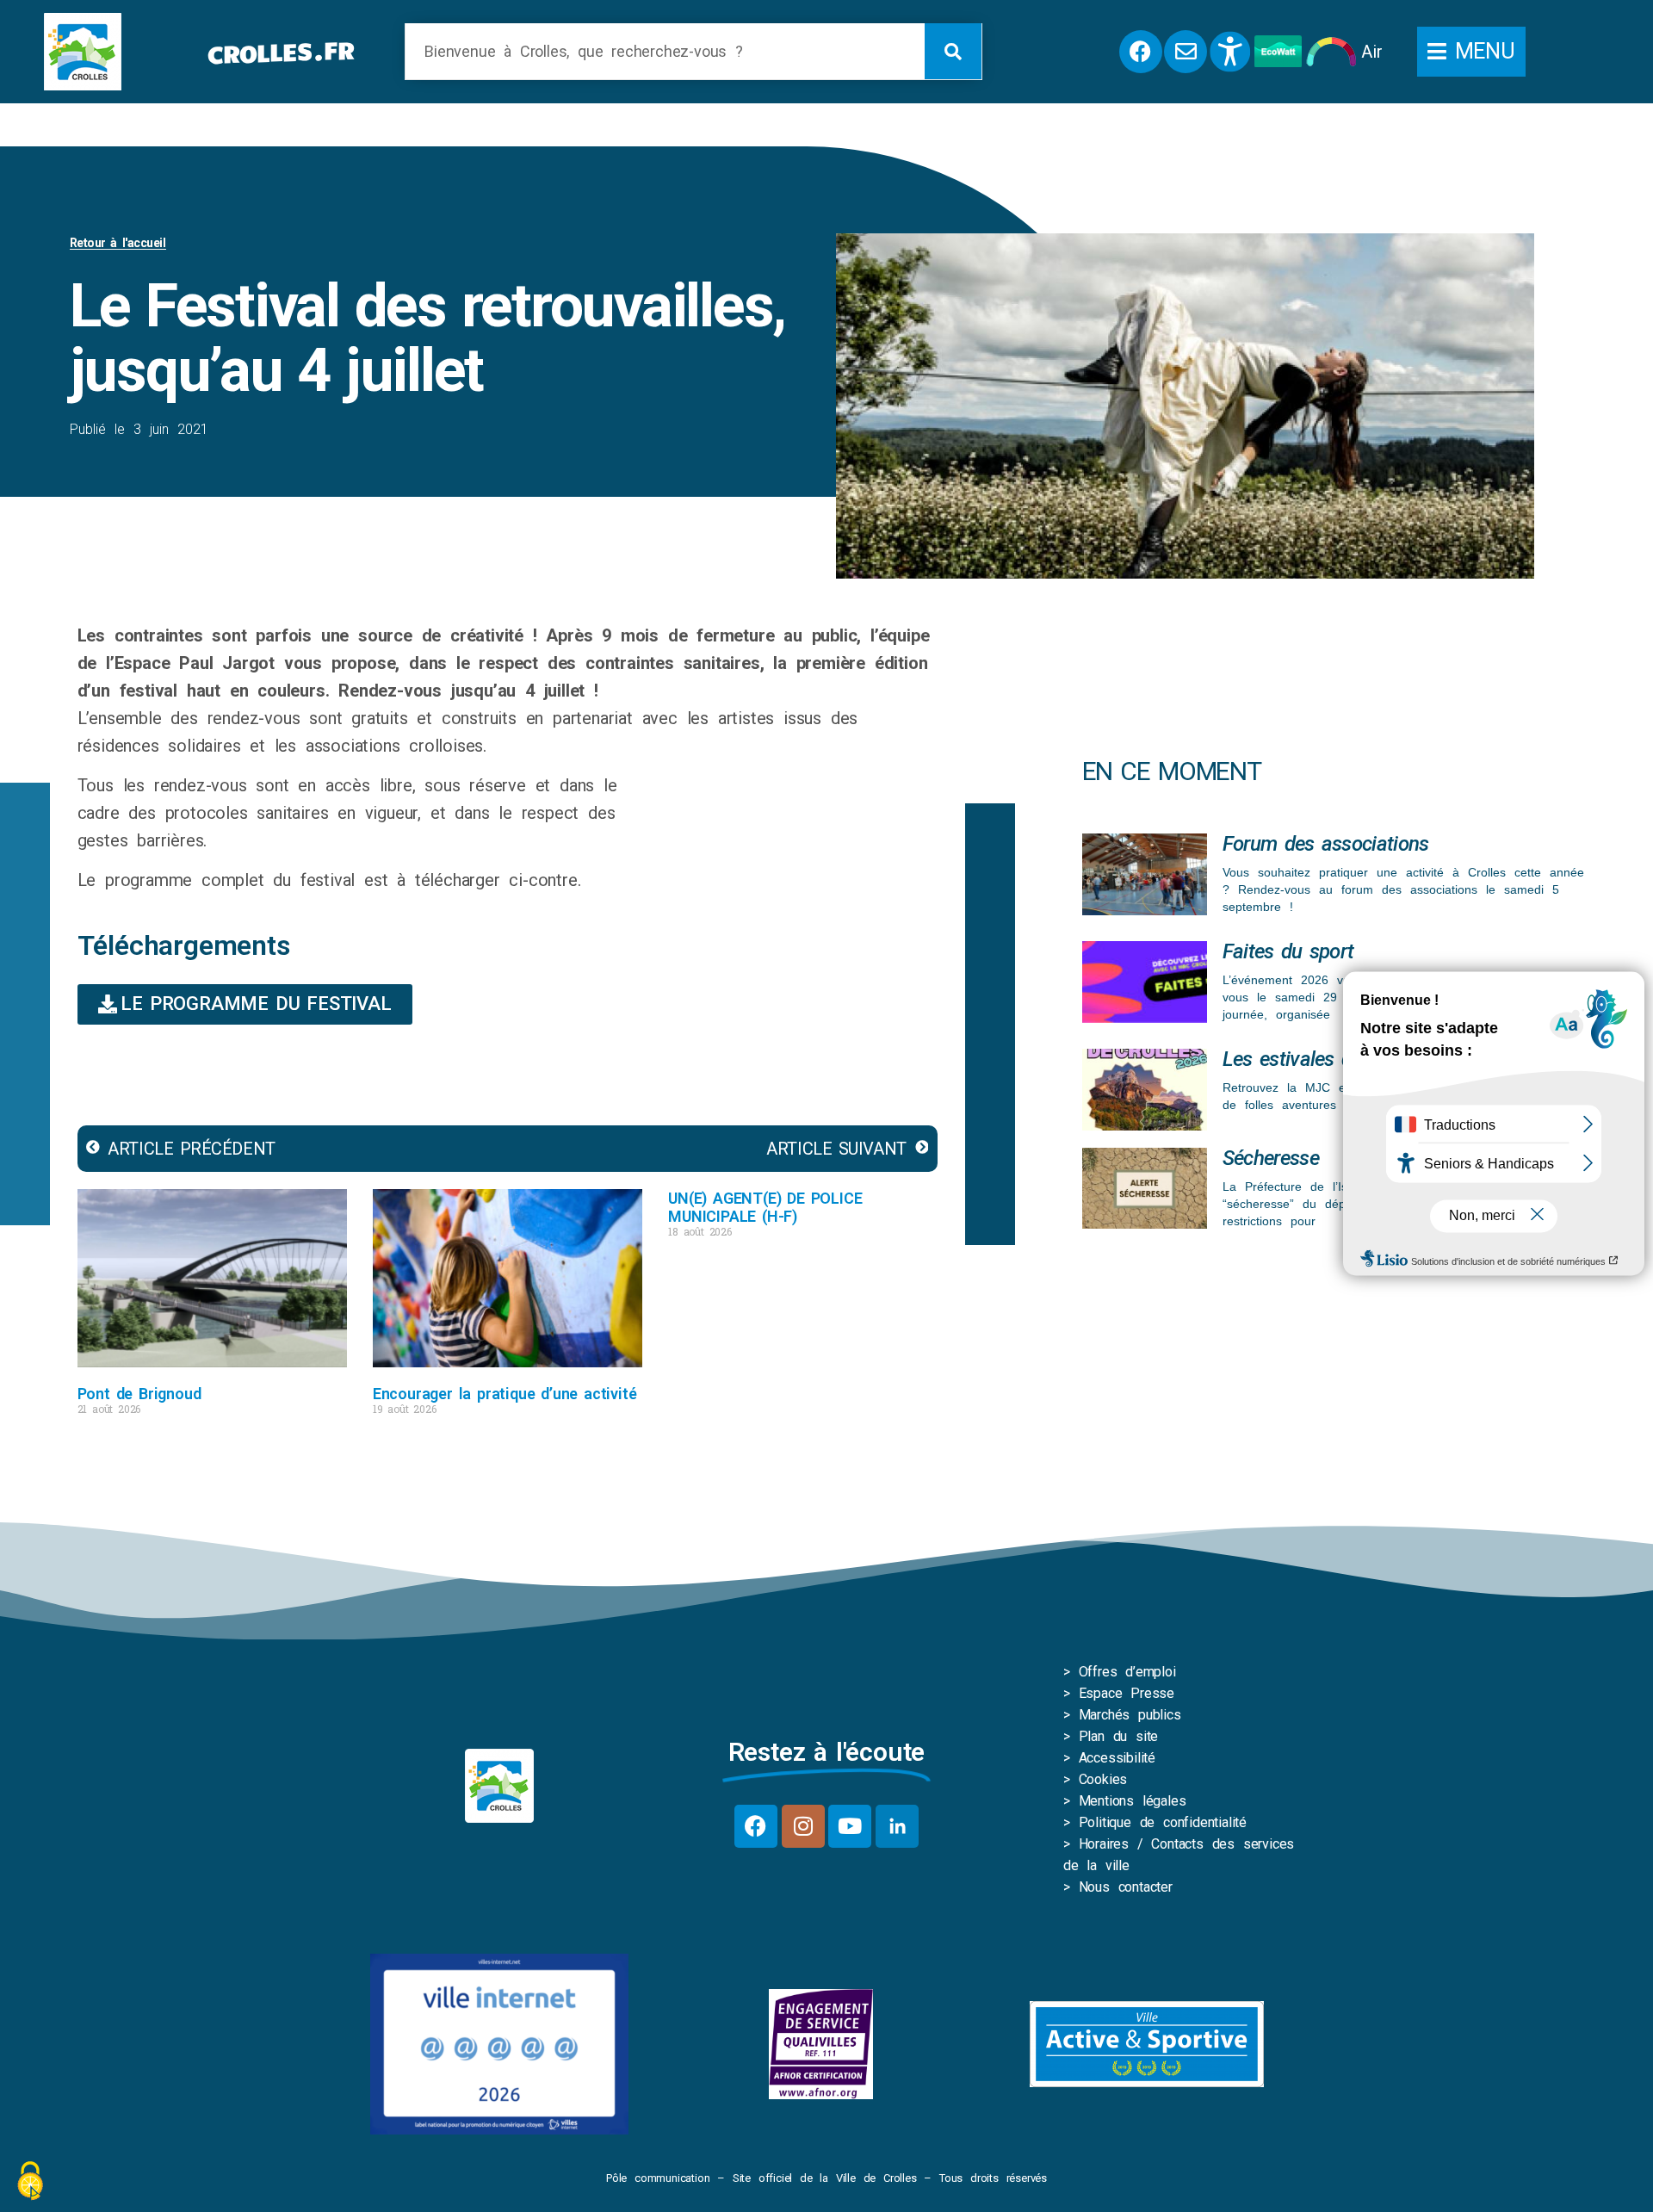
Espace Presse (1127, 1693)
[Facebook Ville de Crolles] (1141, 52)
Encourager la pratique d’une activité (505, 1394)
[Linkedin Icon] (897, 1826)
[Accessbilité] (1230, 52)
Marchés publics (1130, 1715)
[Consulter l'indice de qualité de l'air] (1331, 52)
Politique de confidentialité (1163, 1822)
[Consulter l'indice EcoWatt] (1278, 51)
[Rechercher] (953, 51)
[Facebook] (756, 1826)
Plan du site (1119, 1736)
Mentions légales (1133, 1801)
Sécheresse (1271, 1158)
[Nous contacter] (1186, 52)
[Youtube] (850, 1826)
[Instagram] (803, 1826)
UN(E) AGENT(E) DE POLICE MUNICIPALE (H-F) (765, 1207)
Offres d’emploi (1127, 1672)
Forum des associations (1326, 844)
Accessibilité (1117, 1758)
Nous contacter (1126, 1887)
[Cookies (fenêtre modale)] (30, 2182)
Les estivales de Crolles (1325, 1059)
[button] (1471, 52)
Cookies (1103, 1779)
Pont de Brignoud (139, 1394)
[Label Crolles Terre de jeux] (821, 2044)
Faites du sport (1288, 951)
